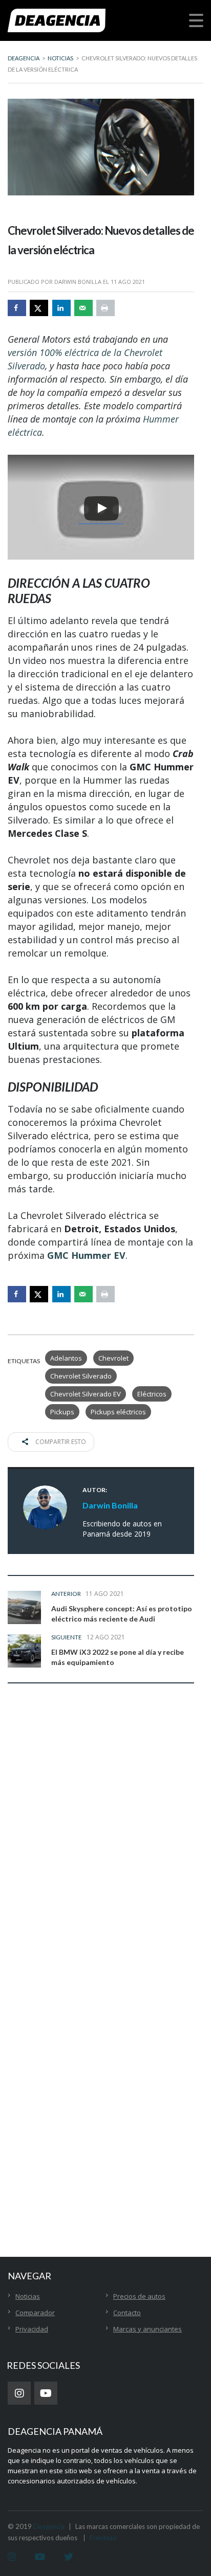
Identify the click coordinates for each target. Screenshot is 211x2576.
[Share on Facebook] (17, 308)
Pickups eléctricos (118, 1412)
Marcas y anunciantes (147, 2329)
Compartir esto (60, 1442)
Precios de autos (139, 2296)
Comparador (35, 2313)
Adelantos (66, 1358)
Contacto (127, 2313)
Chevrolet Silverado (81, 1376)
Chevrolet (113, 1358)
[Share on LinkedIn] (61, 308)
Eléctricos (152, 1394)
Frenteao (103, 2538)
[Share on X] (39, 308)
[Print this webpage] (105, 308)
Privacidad (32, 2329)
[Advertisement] (105, 2098)
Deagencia (49, 2526)
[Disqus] (101, 1852)
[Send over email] (83, 308)
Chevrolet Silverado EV (86, 1394)
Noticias (28, 2296)
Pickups (62, 1412)
